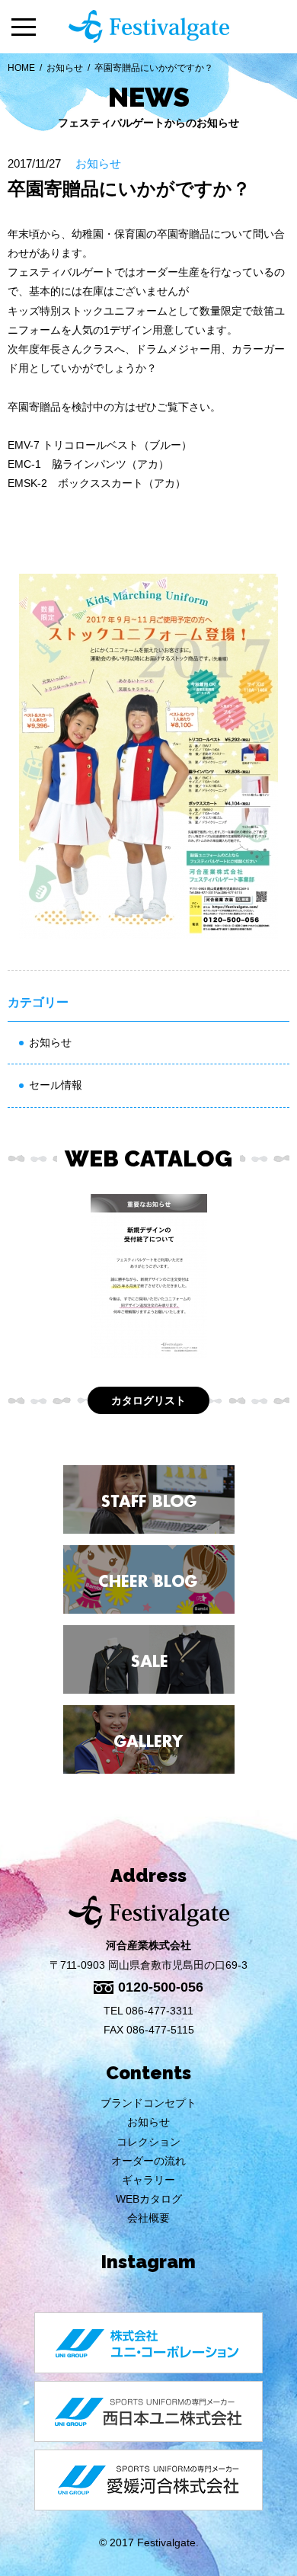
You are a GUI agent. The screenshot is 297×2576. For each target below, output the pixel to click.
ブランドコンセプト (148, 2103)
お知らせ (65, 68)
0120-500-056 (161, 1987)
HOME (21, 68)
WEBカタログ (149, 2199)
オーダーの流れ (148, 2161)
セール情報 (56, 1085)
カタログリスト (148, 1400)
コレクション (148, 2142)
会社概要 (148, 2218)
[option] (148, 1276)
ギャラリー (148, 2180)
